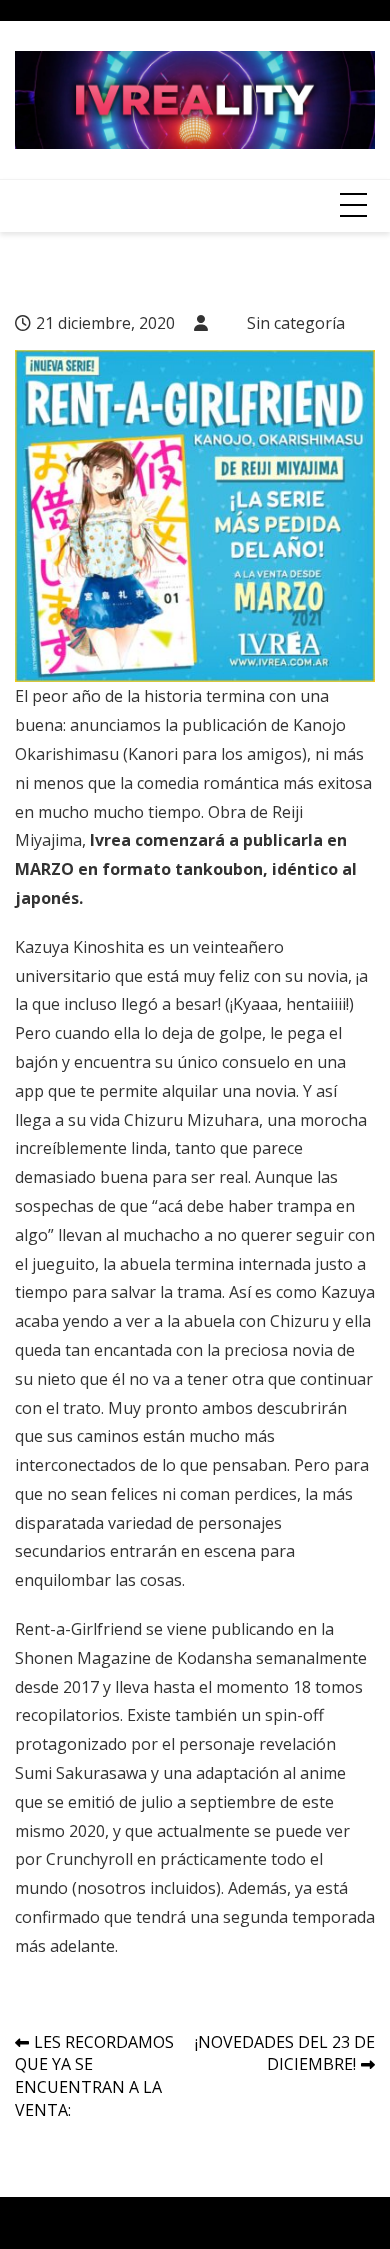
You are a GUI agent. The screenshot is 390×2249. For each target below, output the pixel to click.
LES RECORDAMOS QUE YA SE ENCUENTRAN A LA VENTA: (94, 2076)
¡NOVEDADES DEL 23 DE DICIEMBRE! (285, 2053)
